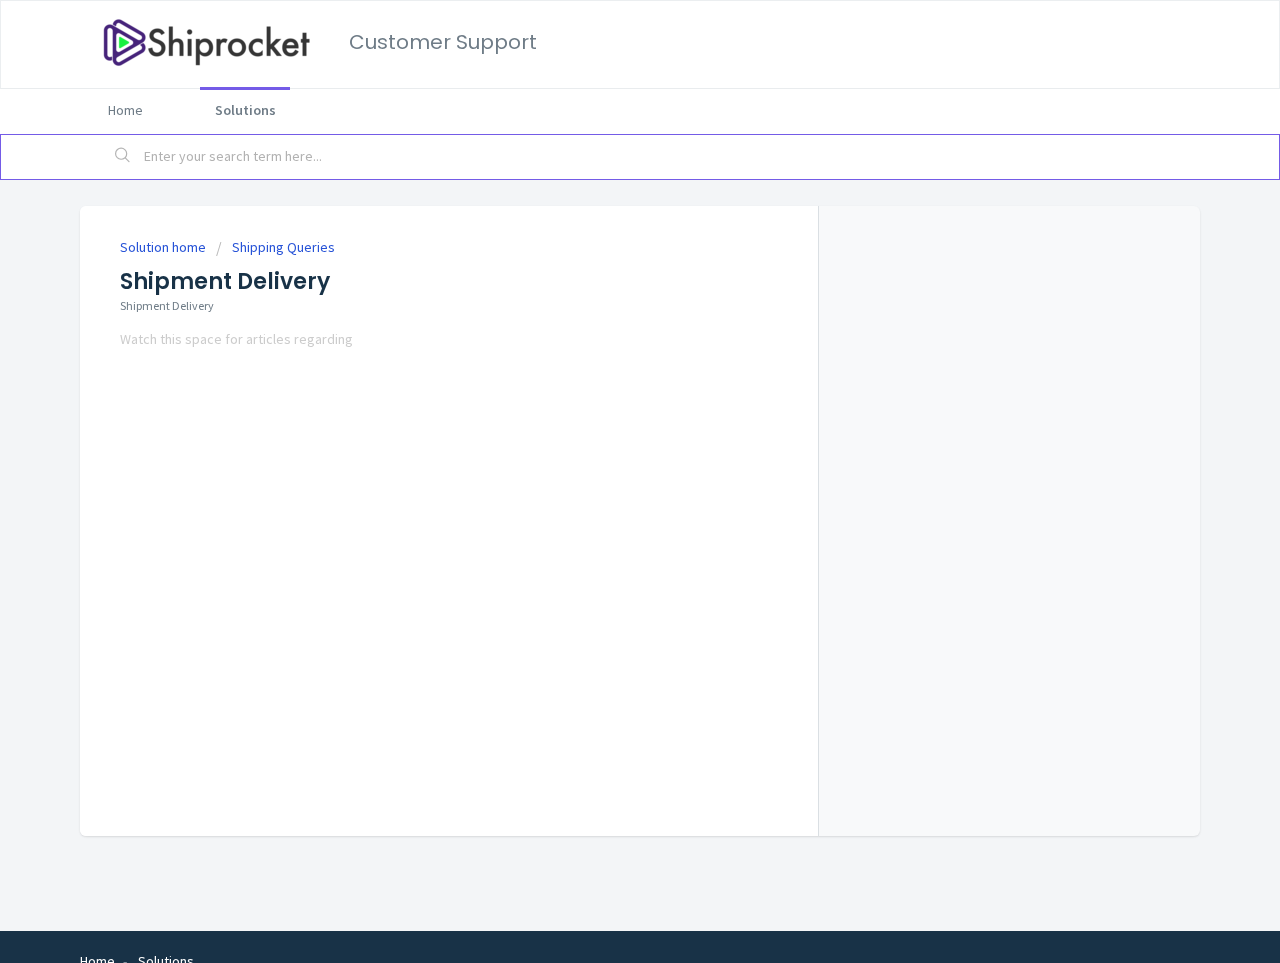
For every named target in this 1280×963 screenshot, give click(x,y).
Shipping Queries (283, 247)
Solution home (164, 247)
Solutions (245, 110)
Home (125, 110)
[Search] (123, 157)
